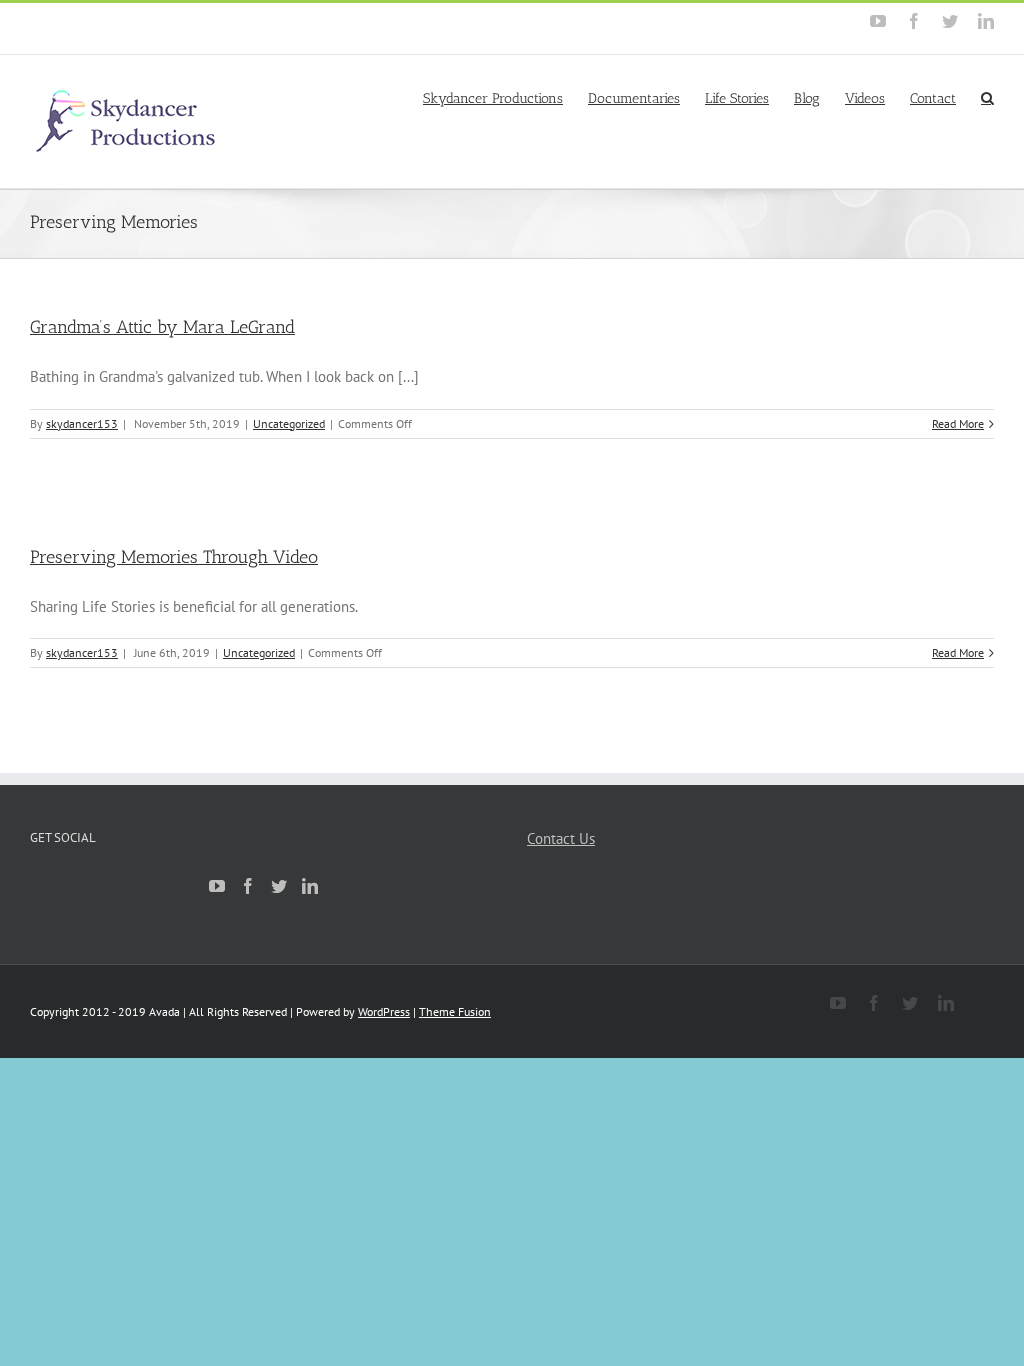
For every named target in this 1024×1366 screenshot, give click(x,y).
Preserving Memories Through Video (174, 557)
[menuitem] (505, 97)
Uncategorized (289, 423)
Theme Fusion (455, 1011)
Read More (958, 423)
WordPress (384, 1011)
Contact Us (561, 838)
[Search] (987, 97)
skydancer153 (82, 423)
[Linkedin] (310, 886)
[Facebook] (248, 886)
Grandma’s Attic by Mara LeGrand (162, 327)
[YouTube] (217, 886)
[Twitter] (279, 886)
